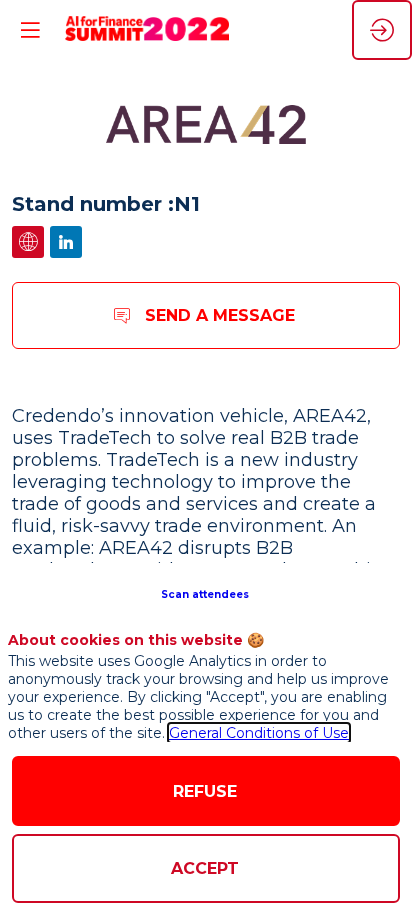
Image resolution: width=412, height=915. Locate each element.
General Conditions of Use (259, 733)
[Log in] (382, 30)
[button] (206, 593)
